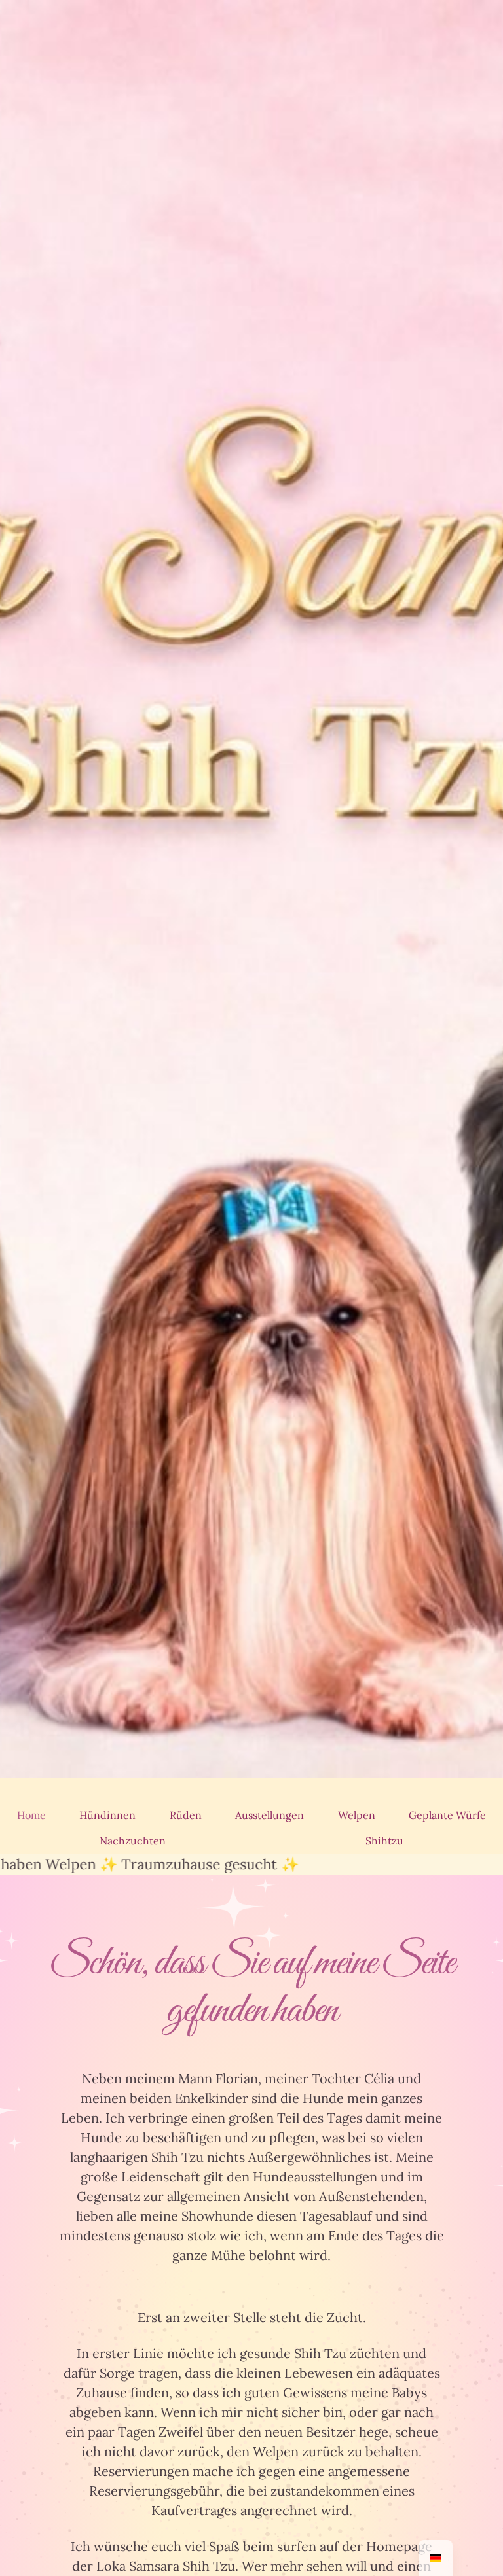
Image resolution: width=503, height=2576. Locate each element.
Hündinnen (107, 1815)
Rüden (186, 1815)
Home (31, 1815)
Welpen (357, 1815)
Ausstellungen (270, 1815)
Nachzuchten (133, 1841)
